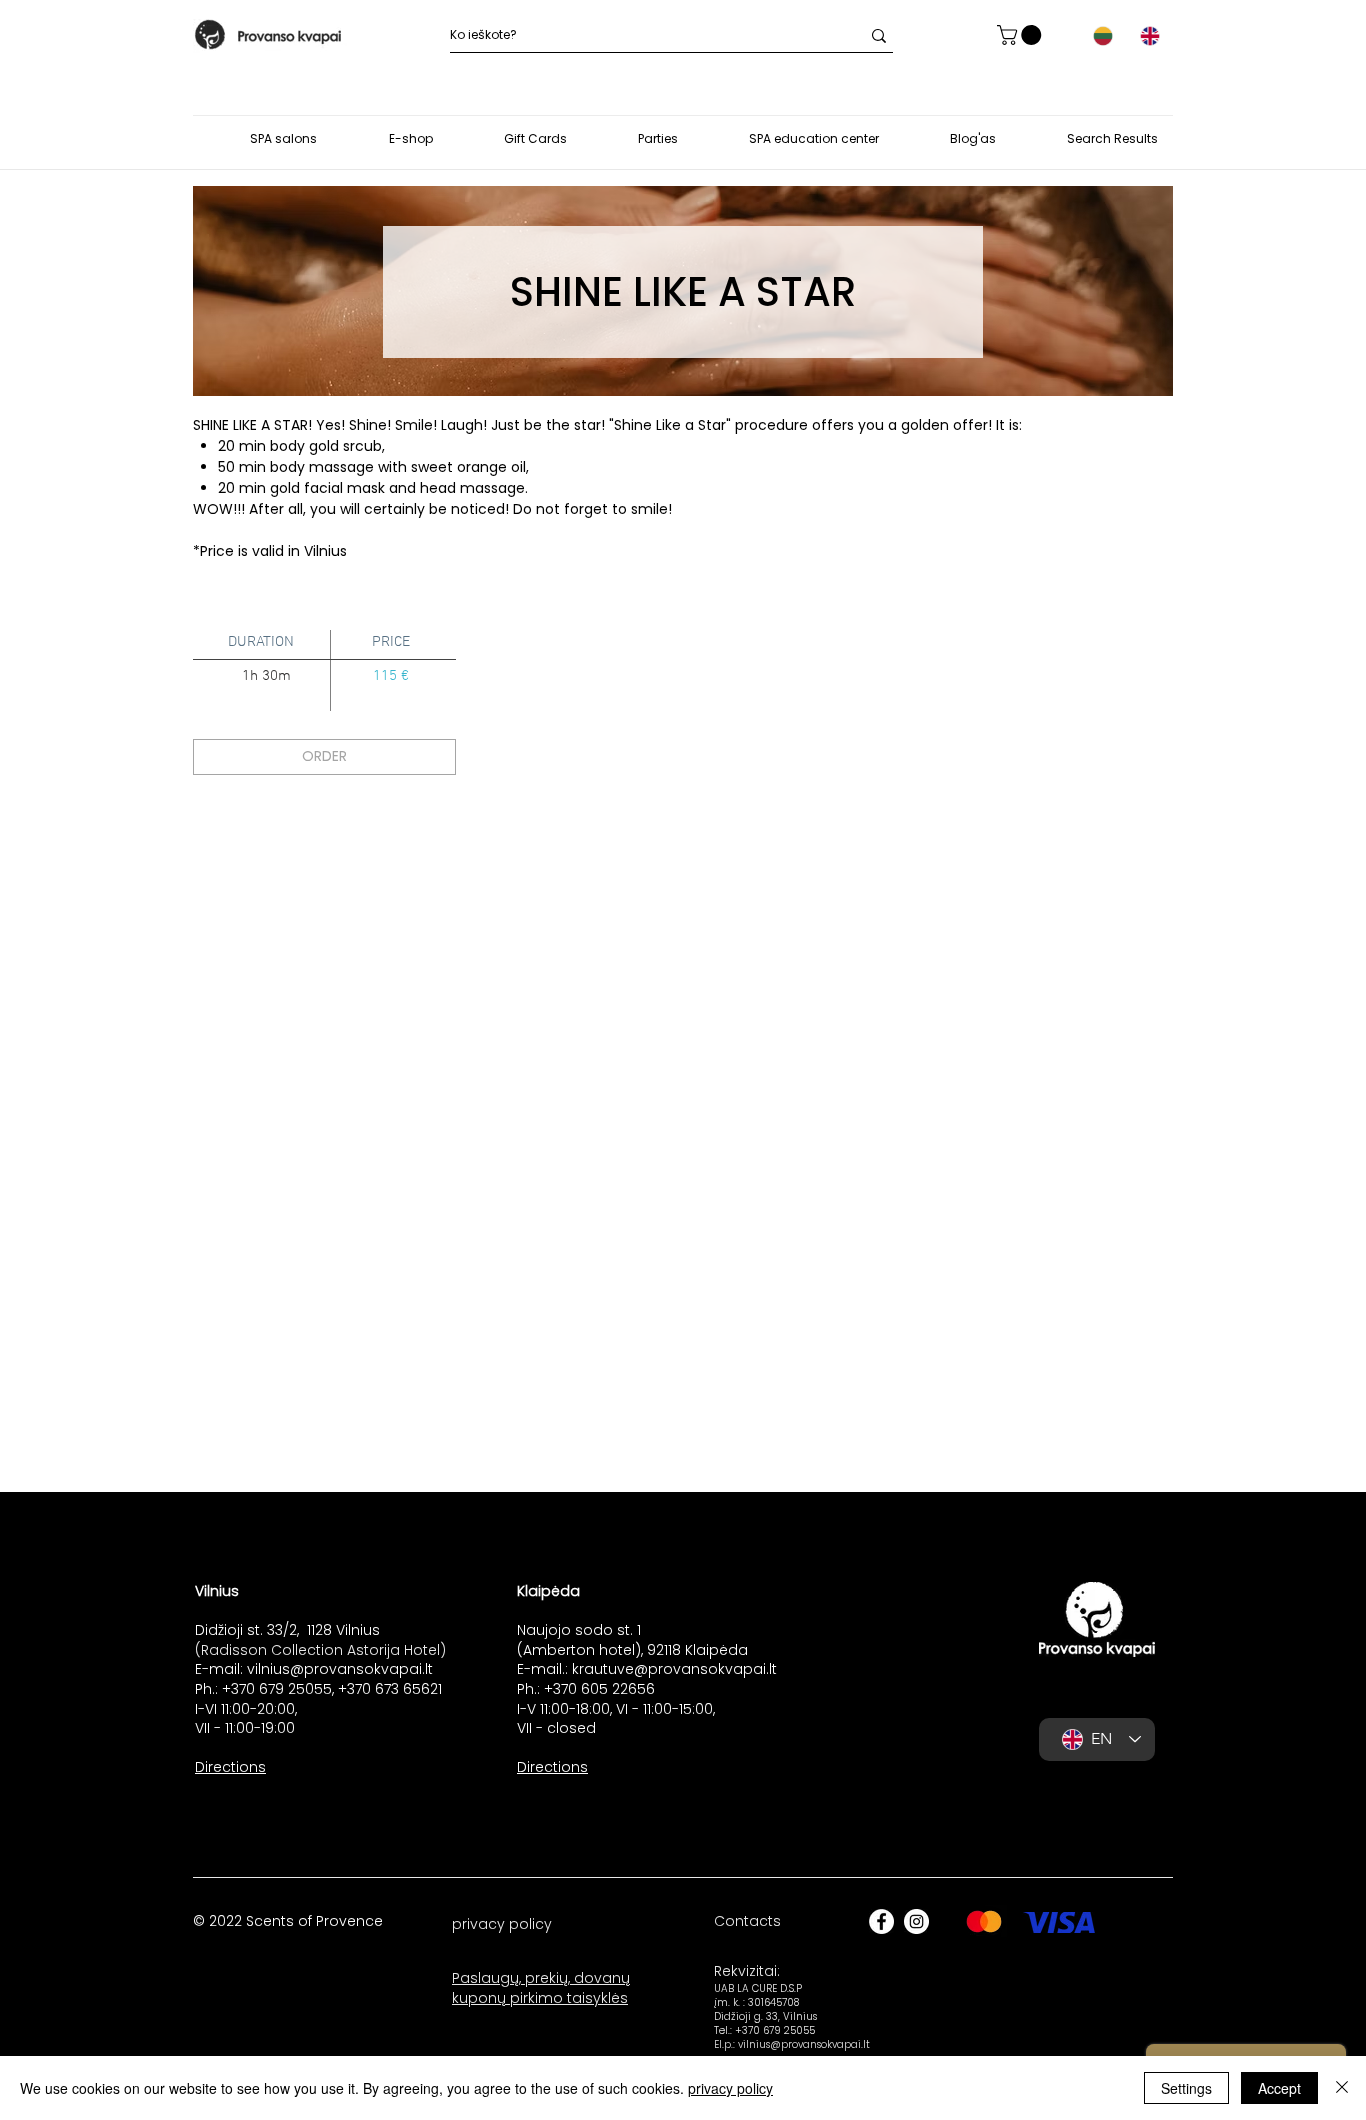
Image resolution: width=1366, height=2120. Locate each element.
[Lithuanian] (1103, 36)
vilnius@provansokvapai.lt (340, 1669)
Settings (1186, 2088)
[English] (1149, 36)
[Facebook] (881, 1921)
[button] (1021, 35)
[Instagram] (916, 1921)
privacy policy (730, 2088)
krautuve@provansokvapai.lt (674, 1669)
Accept (1279, 2088)
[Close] (1342, 2088)
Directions (230, 1767)
